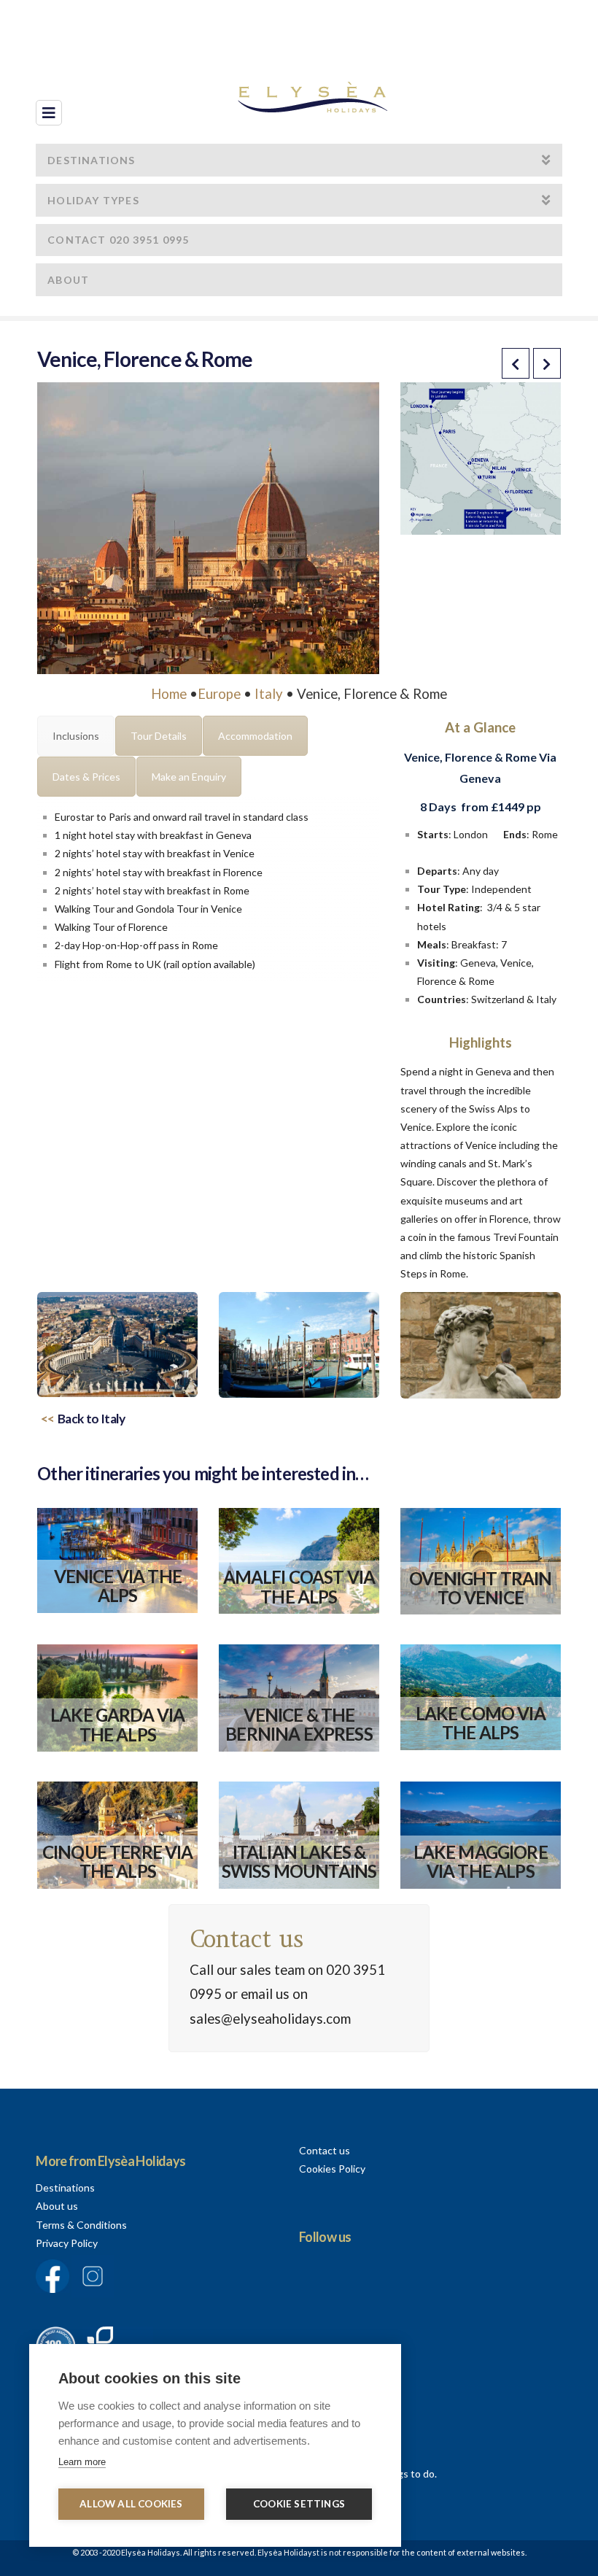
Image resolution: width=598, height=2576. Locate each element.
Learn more (82, 2462)
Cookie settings (299, 2504)
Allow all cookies (131, 2504)
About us (57, 2206)
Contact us (325, 2150)
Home (169, 694)
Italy (269, 694)
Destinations (65, 2188)
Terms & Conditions (81, 2225)
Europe (219, 694)
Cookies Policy (332, 2169)
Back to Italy (92, 1419)
